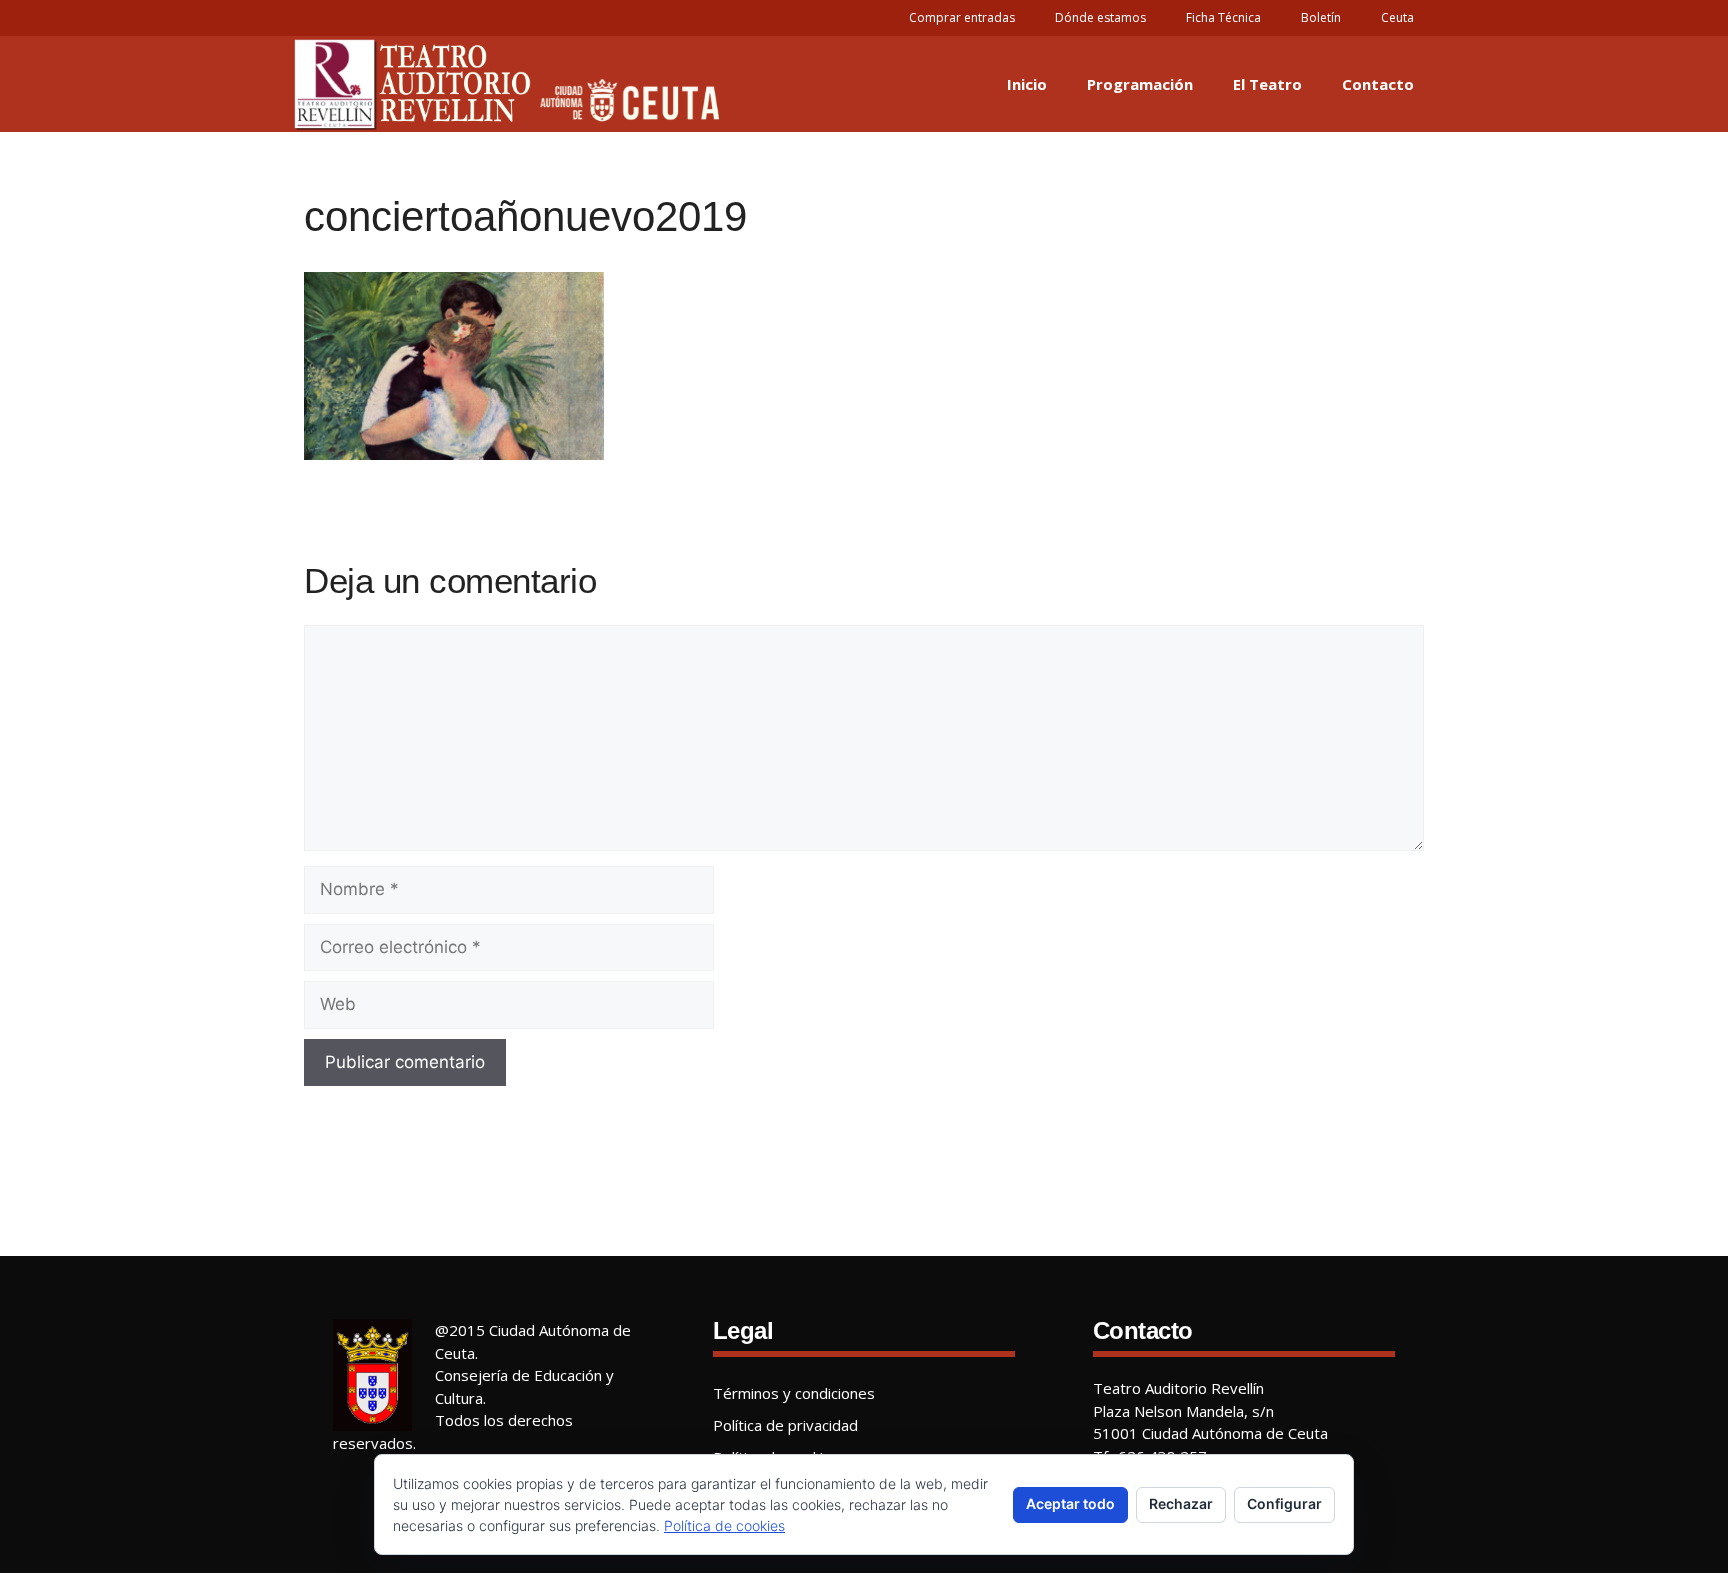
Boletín (1321, 17)
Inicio (1027, 84)
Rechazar (1181, 1503)
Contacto (1378, 84)
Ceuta (1397, 17)
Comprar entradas (962, 17)
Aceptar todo (1070, 1503)
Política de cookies (724, 1525)
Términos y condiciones (794, 1393)
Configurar (1284, 1503)
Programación (1140, 84)
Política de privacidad (785, 1425)
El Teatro (1267, 84)
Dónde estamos (1100, 17)
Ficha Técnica (1223, 17)
